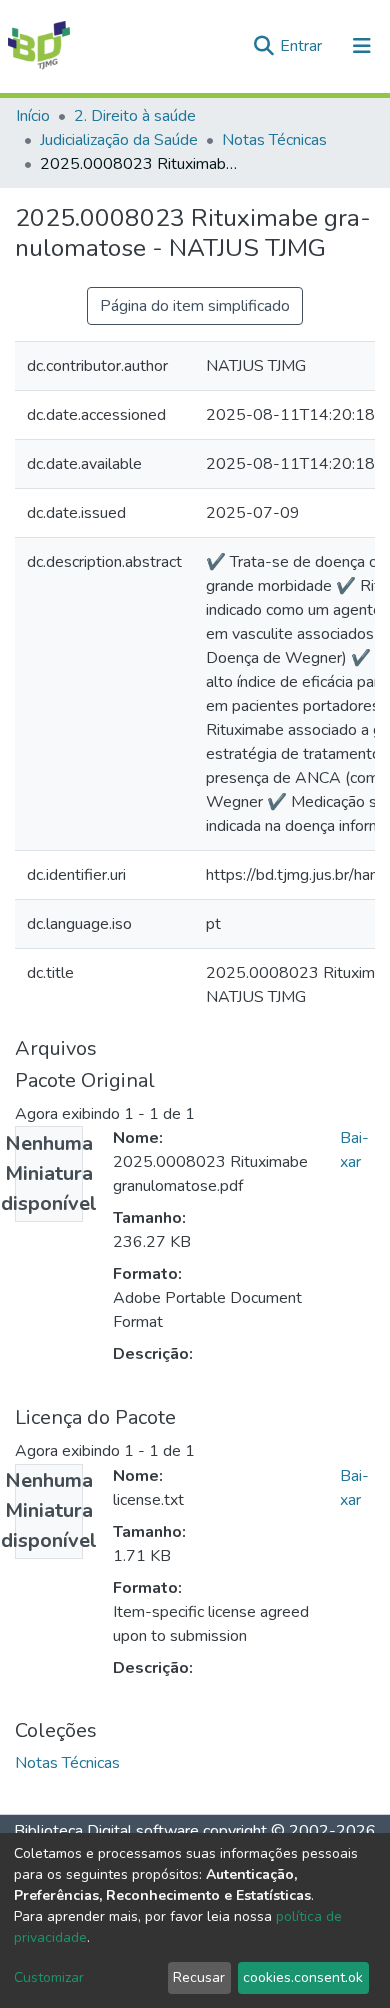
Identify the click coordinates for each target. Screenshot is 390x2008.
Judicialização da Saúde (119, 140)
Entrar (303, 46)
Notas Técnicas (274, 140)
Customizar (49, 1977)
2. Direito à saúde (135, 116)
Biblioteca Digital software (106, 1831)
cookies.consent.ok (303, 1977)
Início (33, 116)
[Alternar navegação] (362, 46)
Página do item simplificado (195, 306)
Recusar (199, 1977)
